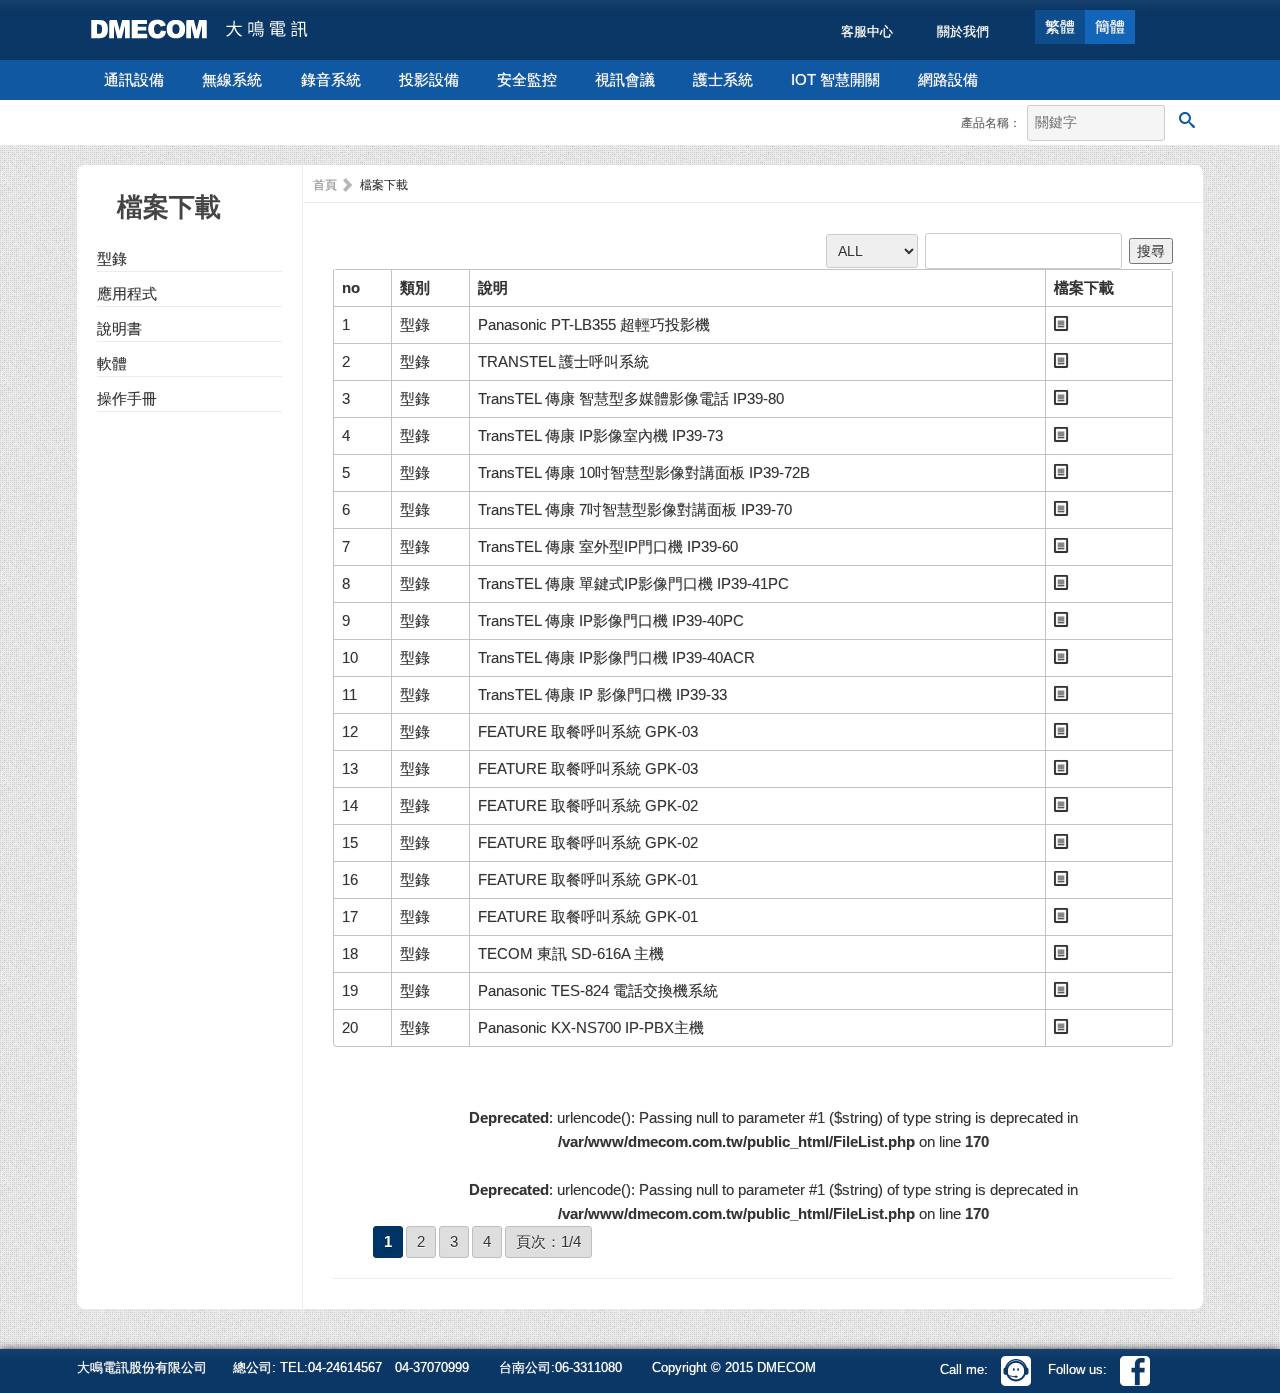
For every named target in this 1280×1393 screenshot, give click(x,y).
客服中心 (867, 31)
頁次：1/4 (548, 1241)
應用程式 (127, 293)
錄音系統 (331, 79)
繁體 (1060, 26)
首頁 (325, 185)
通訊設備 (134, 79)
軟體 (112, 363)
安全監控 (527, 79)
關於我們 (963, 31)
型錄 (112, 258)
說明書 (119, 328)
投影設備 (429, 79)
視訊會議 (625, 79)
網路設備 (948, 79)
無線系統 (232, 79)
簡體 (1110, 26)
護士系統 (723, 79)
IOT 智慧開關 (835, 79)
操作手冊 (127, 398)
